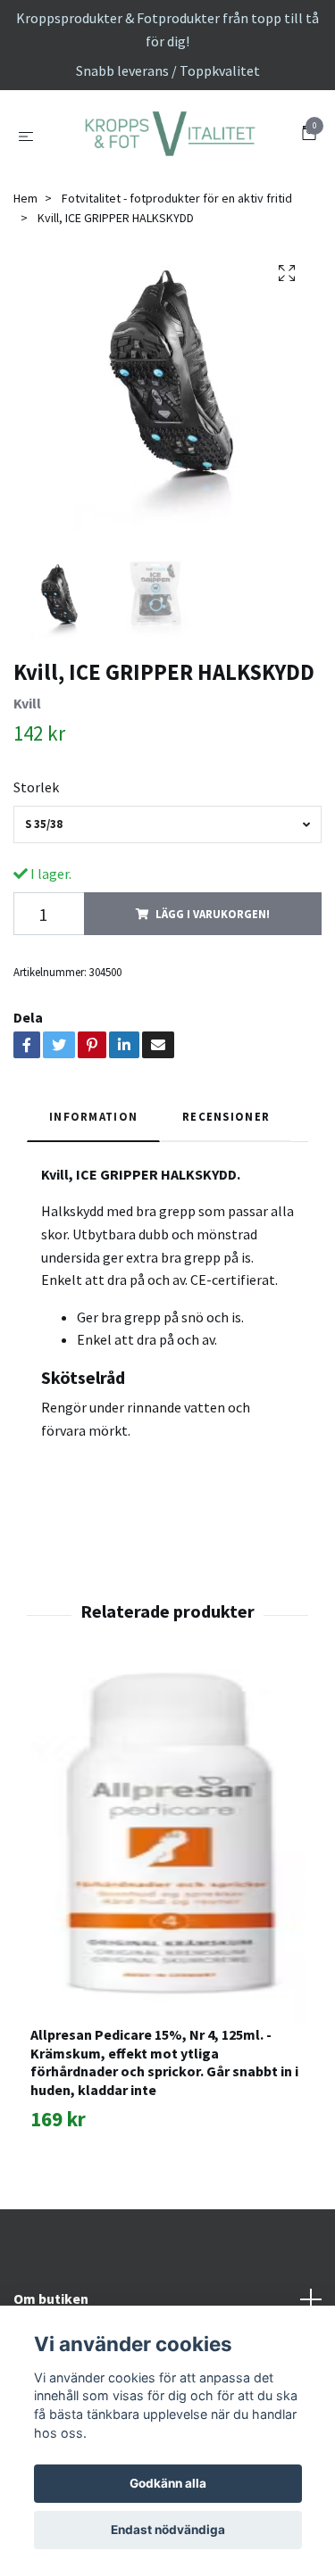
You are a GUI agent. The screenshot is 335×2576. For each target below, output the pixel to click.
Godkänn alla (168, 2483)
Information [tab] (93, 1210)
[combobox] (167, 918)
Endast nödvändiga (168, 2530)
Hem (25, 291)
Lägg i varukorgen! (213, 1007)
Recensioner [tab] (226, 1210)
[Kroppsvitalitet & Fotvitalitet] (167, 182)
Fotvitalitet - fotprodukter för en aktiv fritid (177, 291)
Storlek (36, 880)
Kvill (27, 797)
